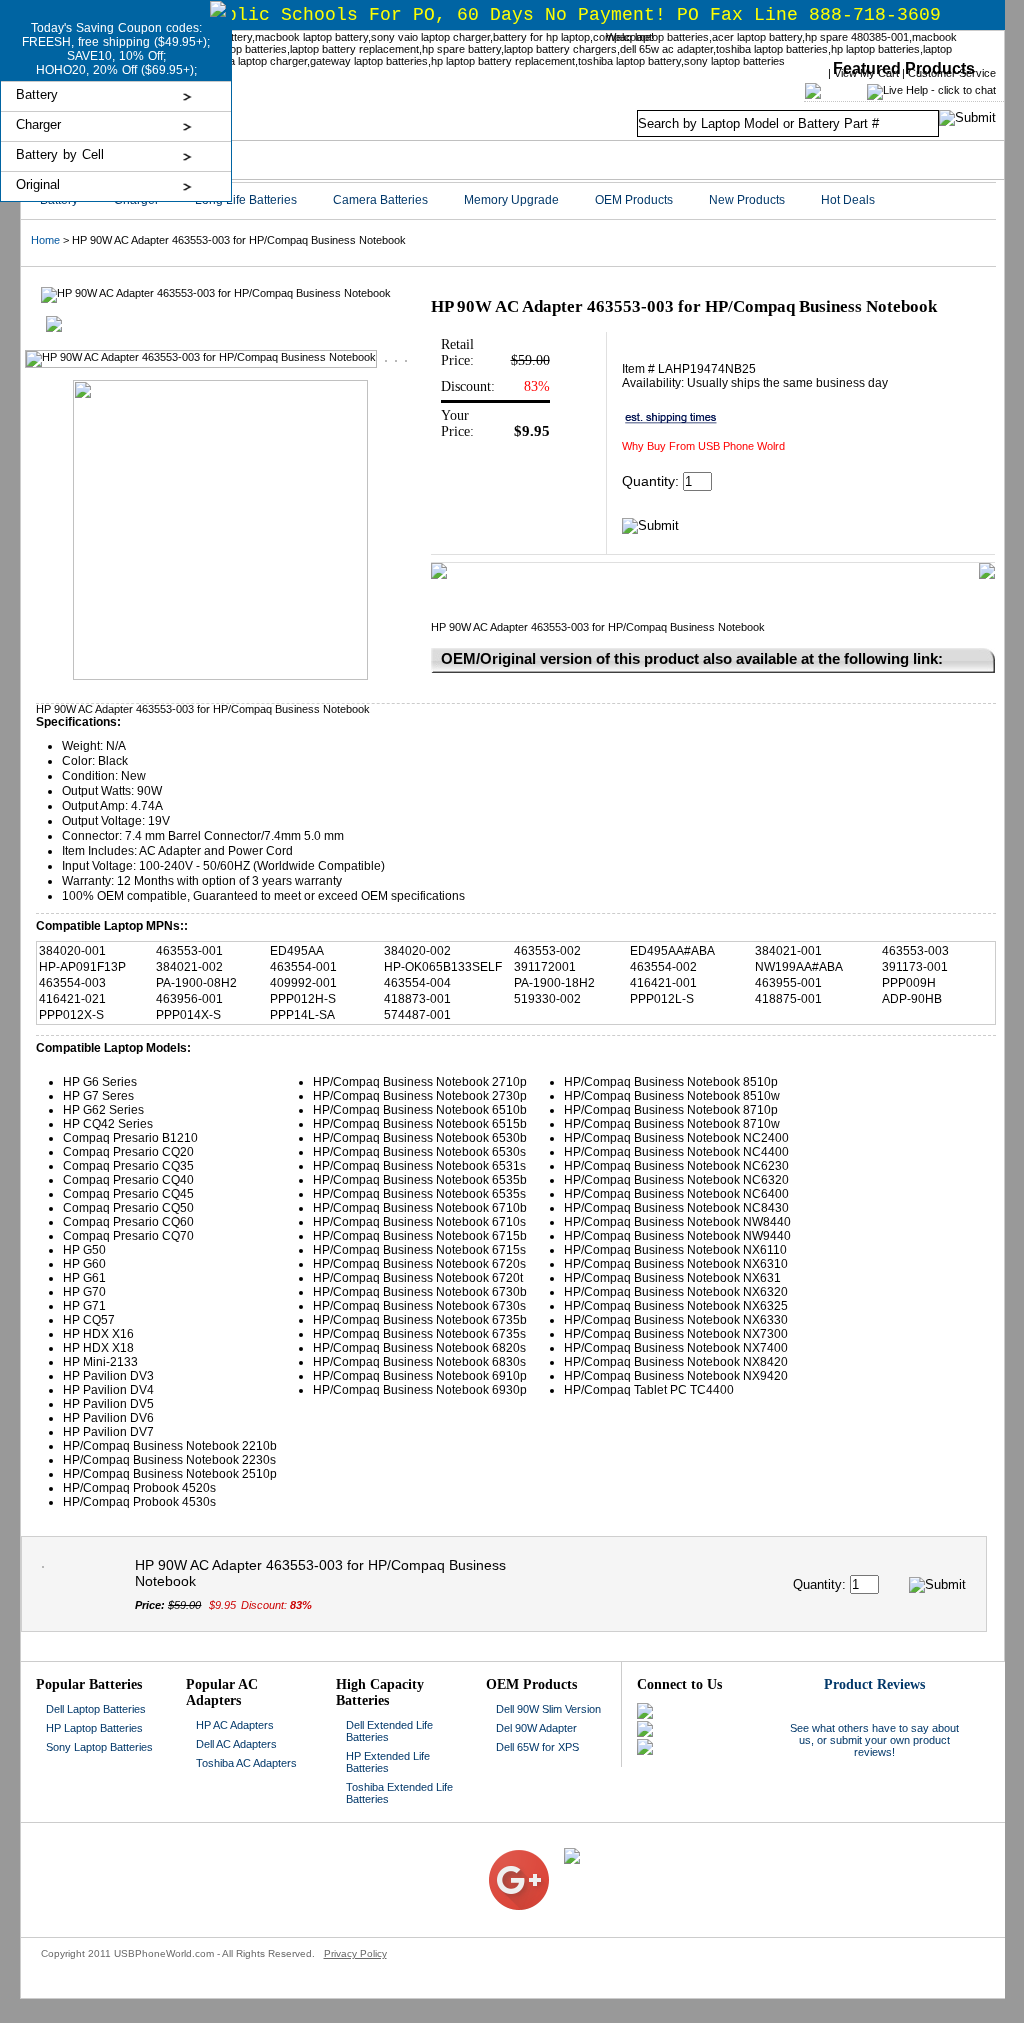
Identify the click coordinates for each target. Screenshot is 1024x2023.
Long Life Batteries (246, 200)
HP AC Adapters (235, 1725)
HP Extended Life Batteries (388, 1762)
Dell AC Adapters (236, 1744)
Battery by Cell (60, 154)
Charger (38, 124)
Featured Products (904, 68)
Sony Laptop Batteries (99, 1747)
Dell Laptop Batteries (96, 1709)
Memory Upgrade (511, 200)
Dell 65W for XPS (537, 1747)
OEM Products (634, 200)
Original (38, 184)
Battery (37, 94)
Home (45, 240)
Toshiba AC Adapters (246, 1763)
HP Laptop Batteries (94, 1728)
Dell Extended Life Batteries (389, 1731)
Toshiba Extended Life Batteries (399, 1793)
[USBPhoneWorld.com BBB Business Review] (473, 1854)
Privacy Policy (355, 1953)
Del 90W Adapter (536, 1728)
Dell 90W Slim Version (548, 1709)
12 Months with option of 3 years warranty (229, 881)
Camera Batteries (380, 200)
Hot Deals (848, 200)
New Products (747, 200)
